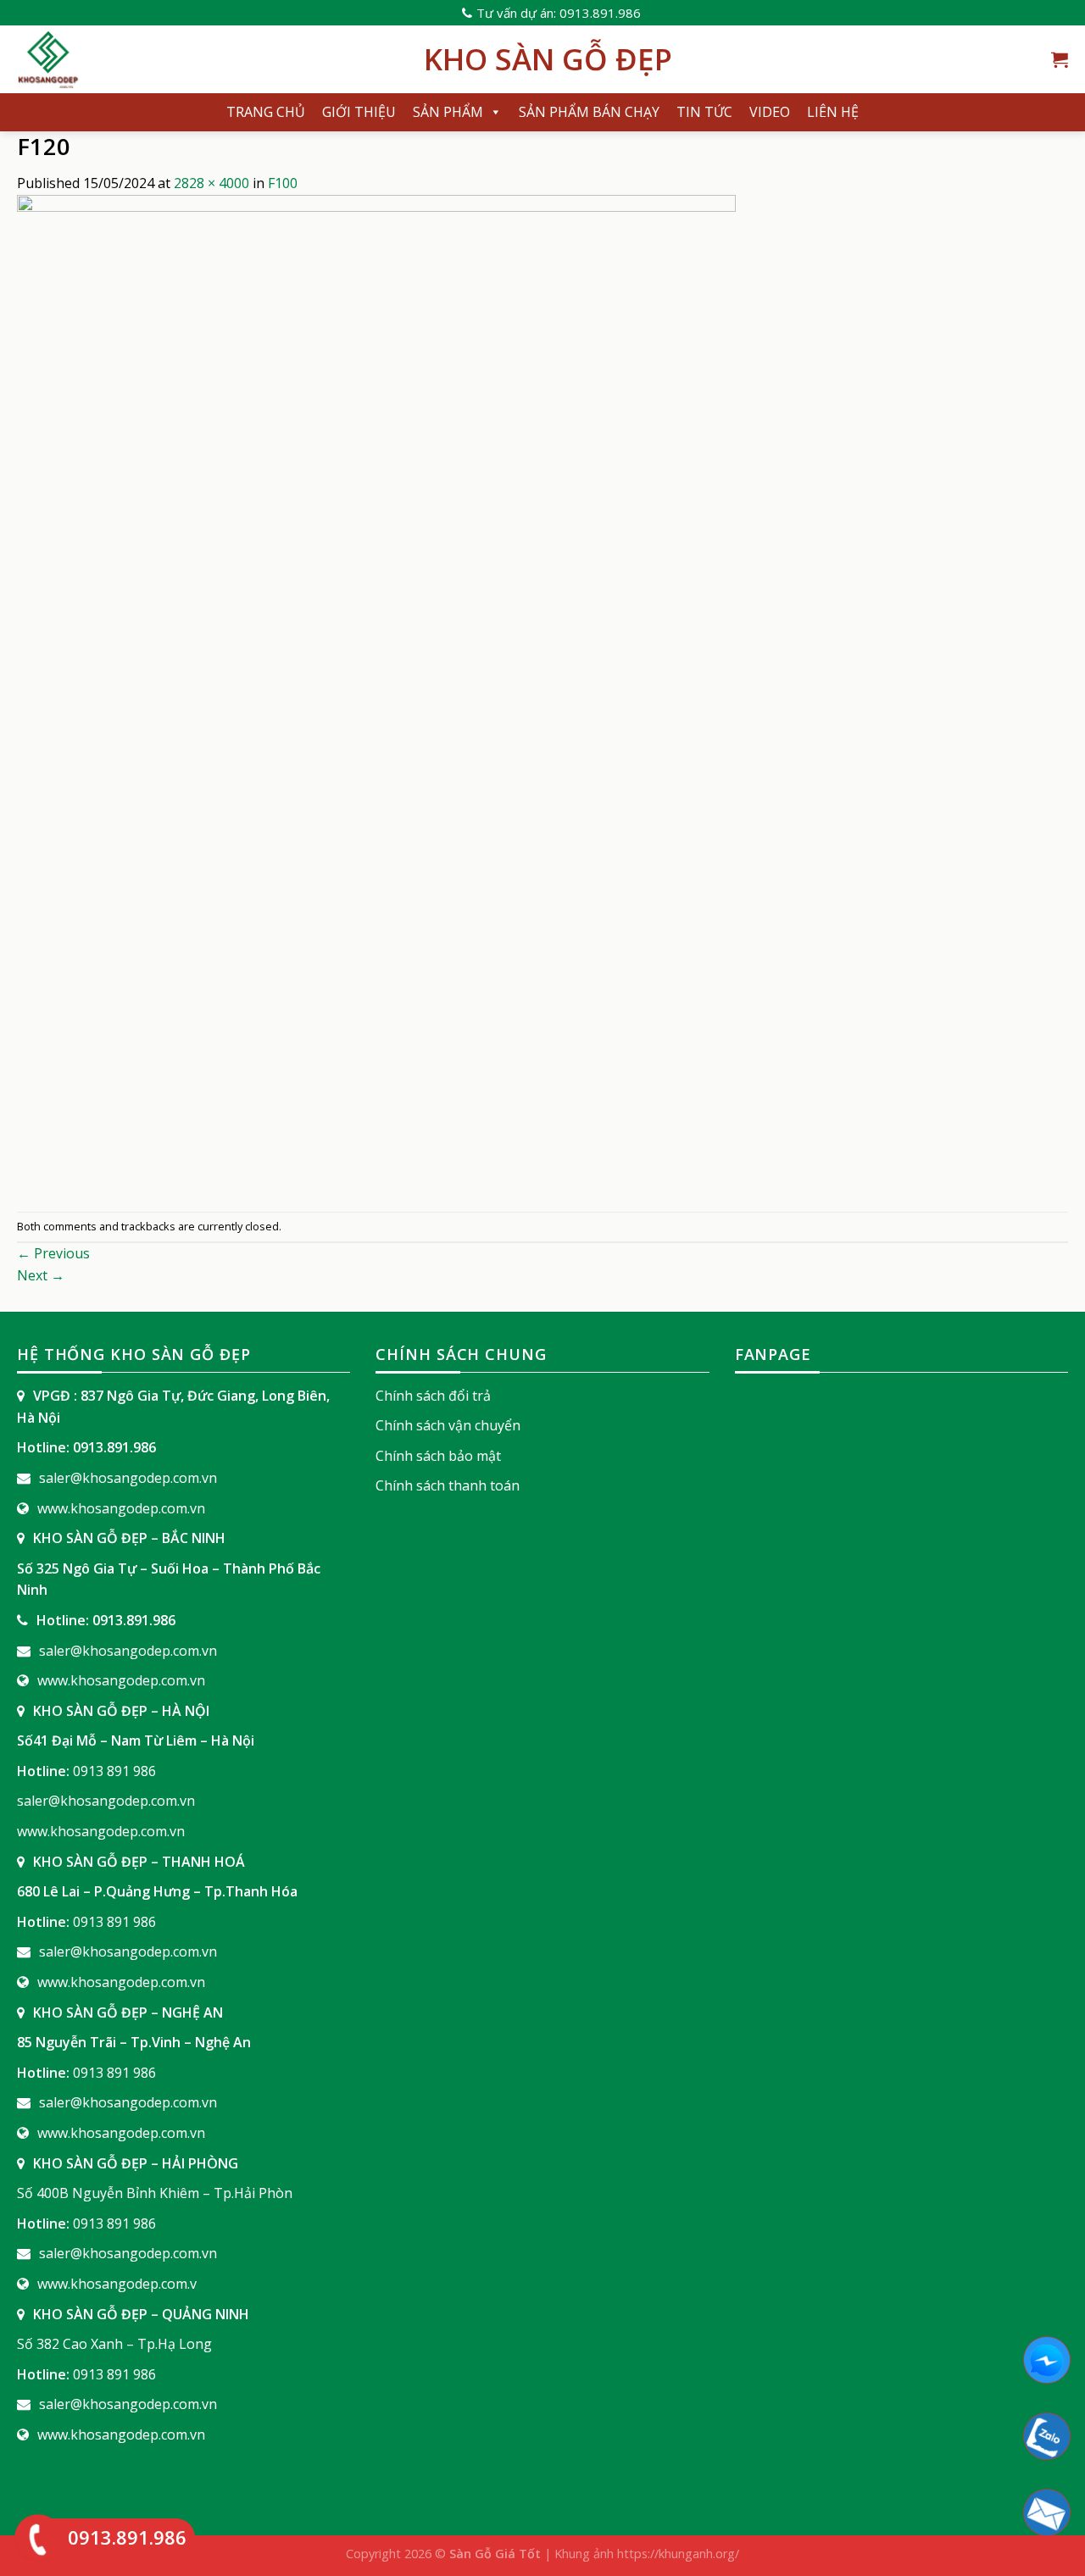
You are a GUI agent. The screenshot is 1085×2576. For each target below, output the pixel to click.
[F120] (376, 702)
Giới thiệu (359, 112)
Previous (53, 1253)
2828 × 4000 (211, 183)
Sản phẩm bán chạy (589, 112)
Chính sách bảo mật (438, 1456)
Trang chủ (266, 112)
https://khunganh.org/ (678, 2554)
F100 (283, 183)
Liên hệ (833, 112)
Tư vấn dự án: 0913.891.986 (559, 13)
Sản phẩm (448, 112)
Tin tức (704, 112)
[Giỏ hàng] (1060, 59)
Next (41, 1275)
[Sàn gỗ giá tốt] (208, 59)
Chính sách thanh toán (448, 1485)
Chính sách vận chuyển (448, 1425)
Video (770, 112)
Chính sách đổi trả (433, 1396)
